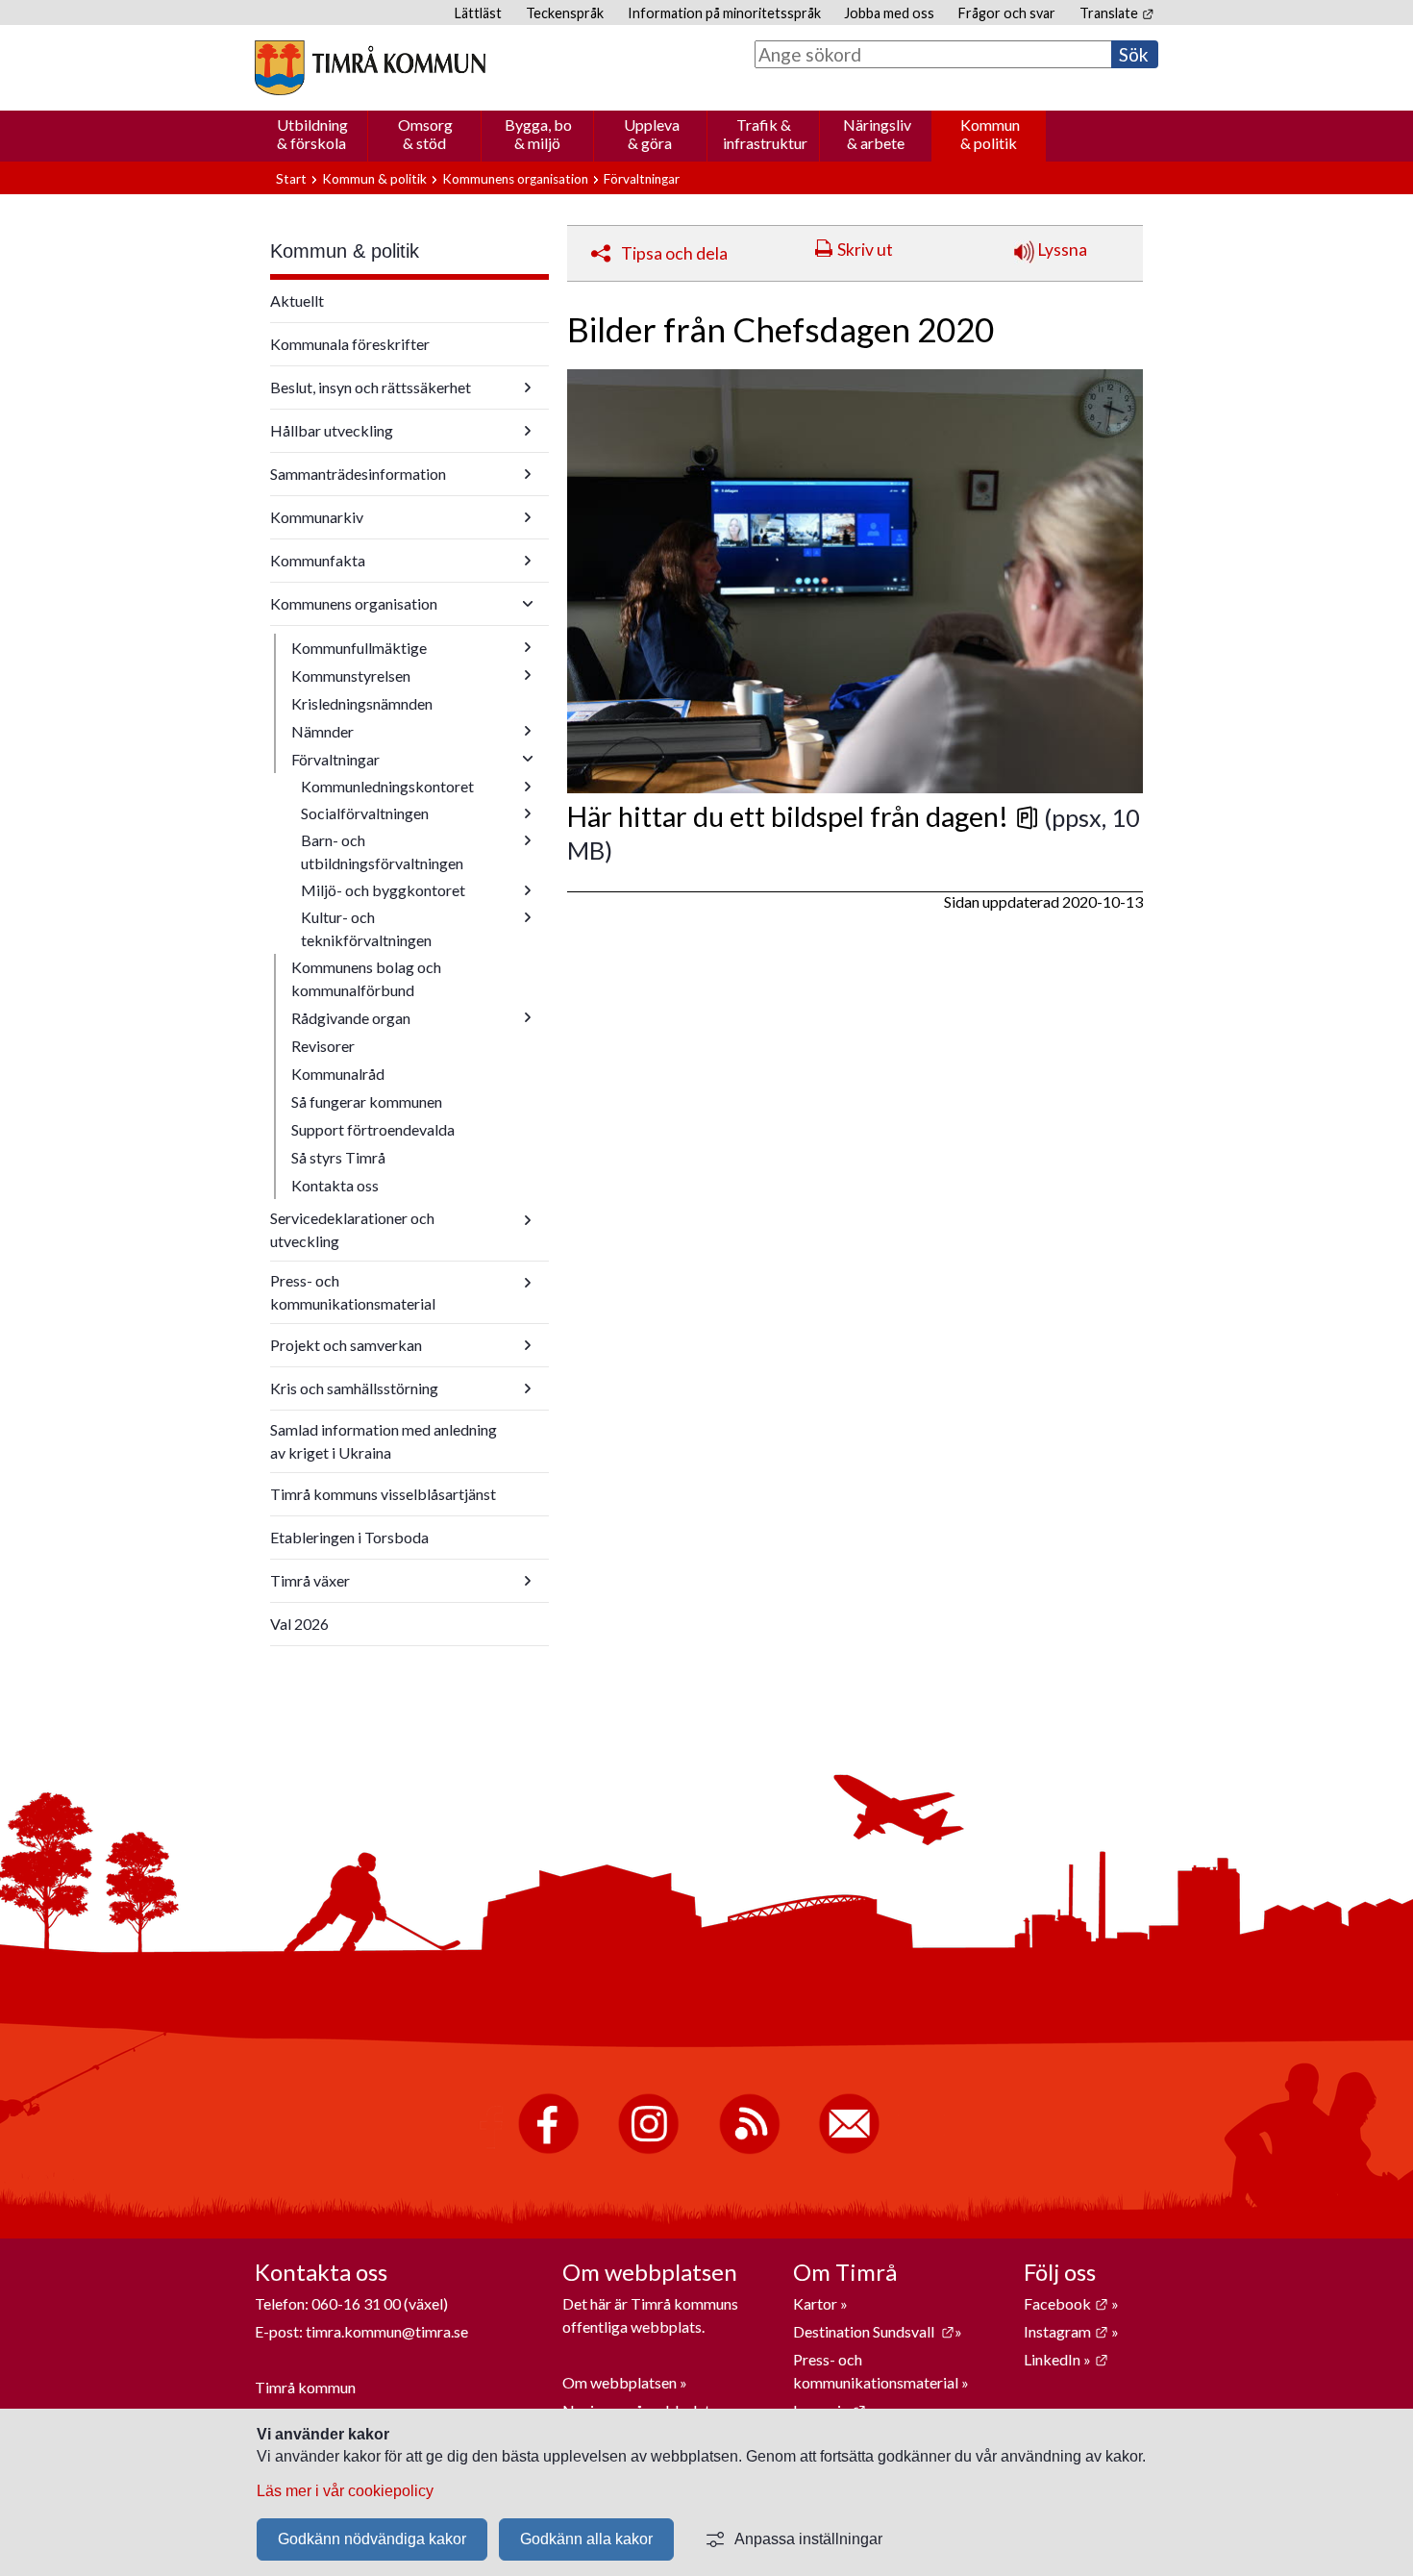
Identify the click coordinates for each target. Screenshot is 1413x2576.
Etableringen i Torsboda (349, 1537)
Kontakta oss (335, 1185)
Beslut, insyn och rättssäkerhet (371, 387)
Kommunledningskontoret (387, 786)
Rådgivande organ (351, 1018)
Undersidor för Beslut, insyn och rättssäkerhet (528, 388)
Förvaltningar (642, 179)
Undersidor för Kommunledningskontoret (528, 787)
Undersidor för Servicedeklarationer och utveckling (528, 1220)
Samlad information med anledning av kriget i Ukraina (384, 1441)
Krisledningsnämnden (362, 703)
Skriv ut (865, 250)
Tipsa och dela (674, 253)
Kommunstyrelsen (351, 675)
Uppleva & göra (652, 134)
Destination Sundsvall (874, 2331)
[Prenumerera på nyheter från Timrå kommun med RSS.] (749, 2150)
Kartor (817, 2303)
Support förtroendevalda (373, 1129)
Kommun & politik (990, 134)
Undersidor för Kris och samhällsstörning (528, 1388)
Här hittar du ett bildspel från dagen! (803, 816)
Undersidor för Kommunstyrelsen (528, 675)
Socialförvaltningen (365, 813)
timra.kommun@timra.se (387, 2331)
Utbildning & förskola (312, 134)
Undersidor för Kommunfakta (528, 561)
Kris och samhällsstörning (354, 1388)
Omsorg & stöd (425, 134)
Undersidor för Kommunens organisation (528, 604)
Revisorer (323, 1046)
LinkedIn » (1066, 2359)
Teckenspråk (565, 13)
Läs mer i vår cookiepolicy (345, 2491)
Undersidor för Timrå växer (528, 1581)
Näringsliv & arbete (877, 134)
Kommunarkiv (317, 517)
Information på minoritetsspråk (724, 13)
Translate (1116, 13)
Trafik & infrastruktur (765, 134)
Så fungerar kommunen (367, 1101)
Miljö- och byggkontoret (383, 890)
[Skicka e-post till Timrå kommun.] (849, 2150)
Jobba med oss (889, 13)
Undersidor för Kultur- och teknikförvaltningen (528, 917)
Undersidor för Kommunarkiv (528, 517)
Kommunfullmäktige (359, 648)
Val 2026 (299, 1624)
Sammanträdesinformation (358, 474)
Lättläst (478, 13)
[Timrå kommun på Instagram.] (648, 2150)
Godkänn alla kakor (586, 2539)
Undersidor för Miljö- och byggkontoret (528, 890)
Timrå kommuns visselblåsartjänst (383, 1494)
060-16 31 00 (356, 2303)
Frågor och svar (1007, 13)
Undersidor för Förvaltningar (528, 759)
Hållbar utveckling (332, 430)
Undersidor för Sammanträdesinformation (528, 474)
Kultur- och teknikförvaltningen (366, 928)
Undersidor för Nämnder (528, 731)
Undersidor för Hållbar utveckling (528, 431)
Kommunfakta (318, 560)
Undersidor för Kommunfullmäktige (528, 647)
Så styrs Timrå (338, 1157)
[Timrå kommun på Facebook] (548, 2150)
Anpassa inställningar (808, 2539)
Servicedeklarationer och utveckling (352, 1229)
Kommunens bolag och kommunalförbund (366, 978)
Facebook (1066, 2303)
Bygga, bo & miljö (538, 134)
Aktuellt (297, 300)
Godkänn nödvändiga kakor (372, 2539)
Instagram (1066, 2331)
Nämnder (322, 731)
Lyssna (1061, 250)
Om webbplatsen (620, 2382)
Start (291, 179)
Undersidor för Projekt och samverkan (528, 1345)
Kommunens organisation (515, 179)
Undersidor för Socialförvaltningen (528, 813)
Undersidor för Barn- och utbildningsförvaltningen (528, 840)
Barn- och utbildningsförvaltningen (382, 851)
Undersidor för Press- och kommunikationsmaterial (528, 1283)
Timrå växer (310, 1580)
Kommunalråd (338, 1074)
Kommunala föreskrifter (350, 344)
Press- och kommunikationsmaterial (353, 1292)
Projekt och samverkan (346, 1345)
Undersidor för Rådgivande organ (528, 1017)
